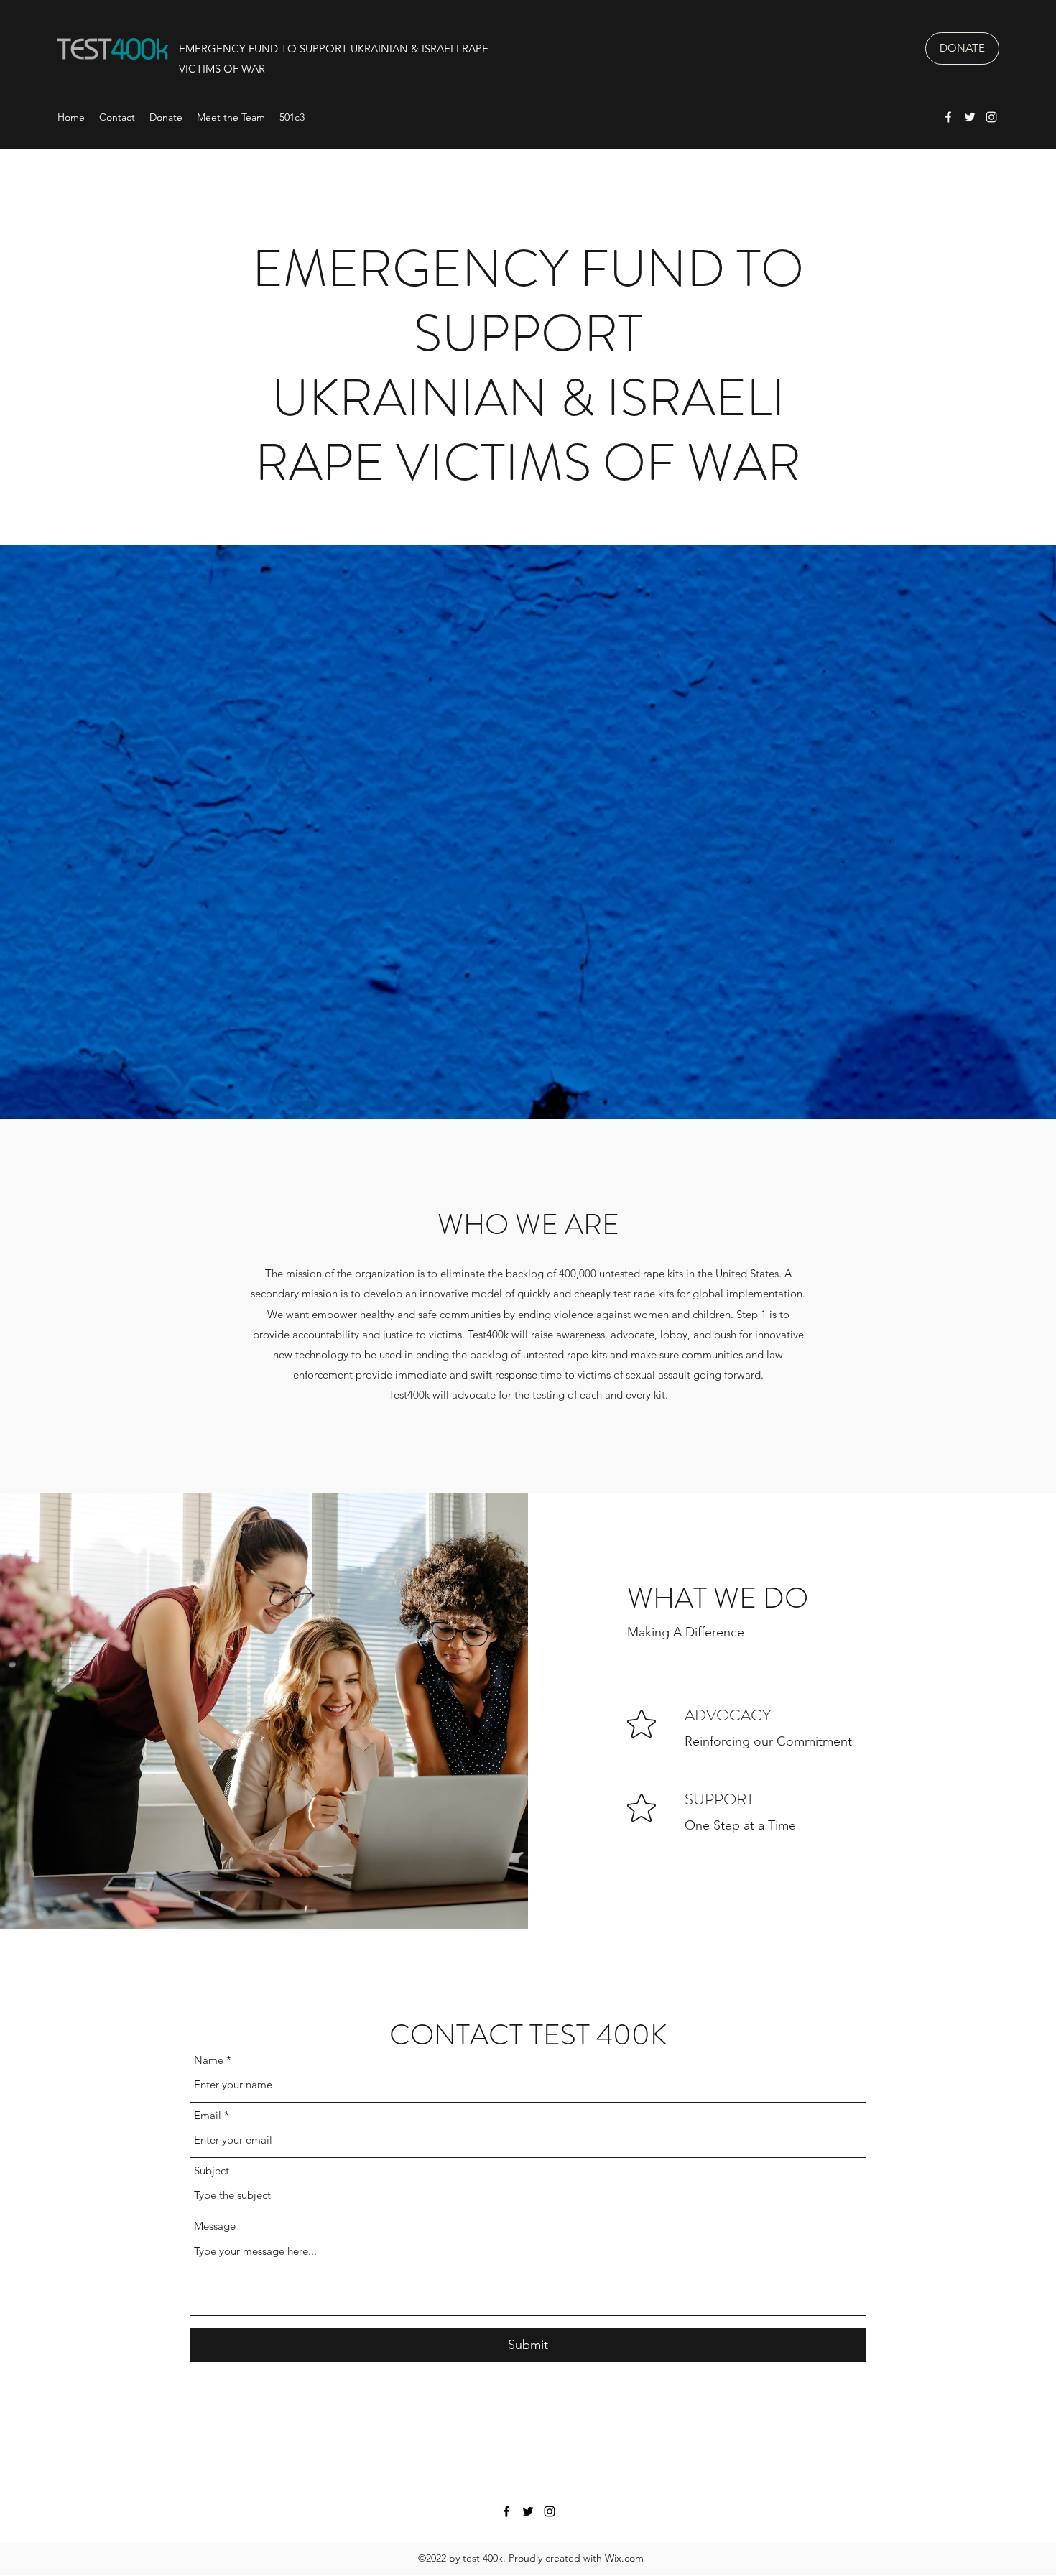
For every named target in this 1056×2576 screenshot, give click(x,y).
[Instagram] (991, 117)
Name (209, 2060)
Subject (212, 2170)
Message (215, 2226)
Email (208, 2115)
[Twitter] (970, 117)
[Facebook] (948, 117)
